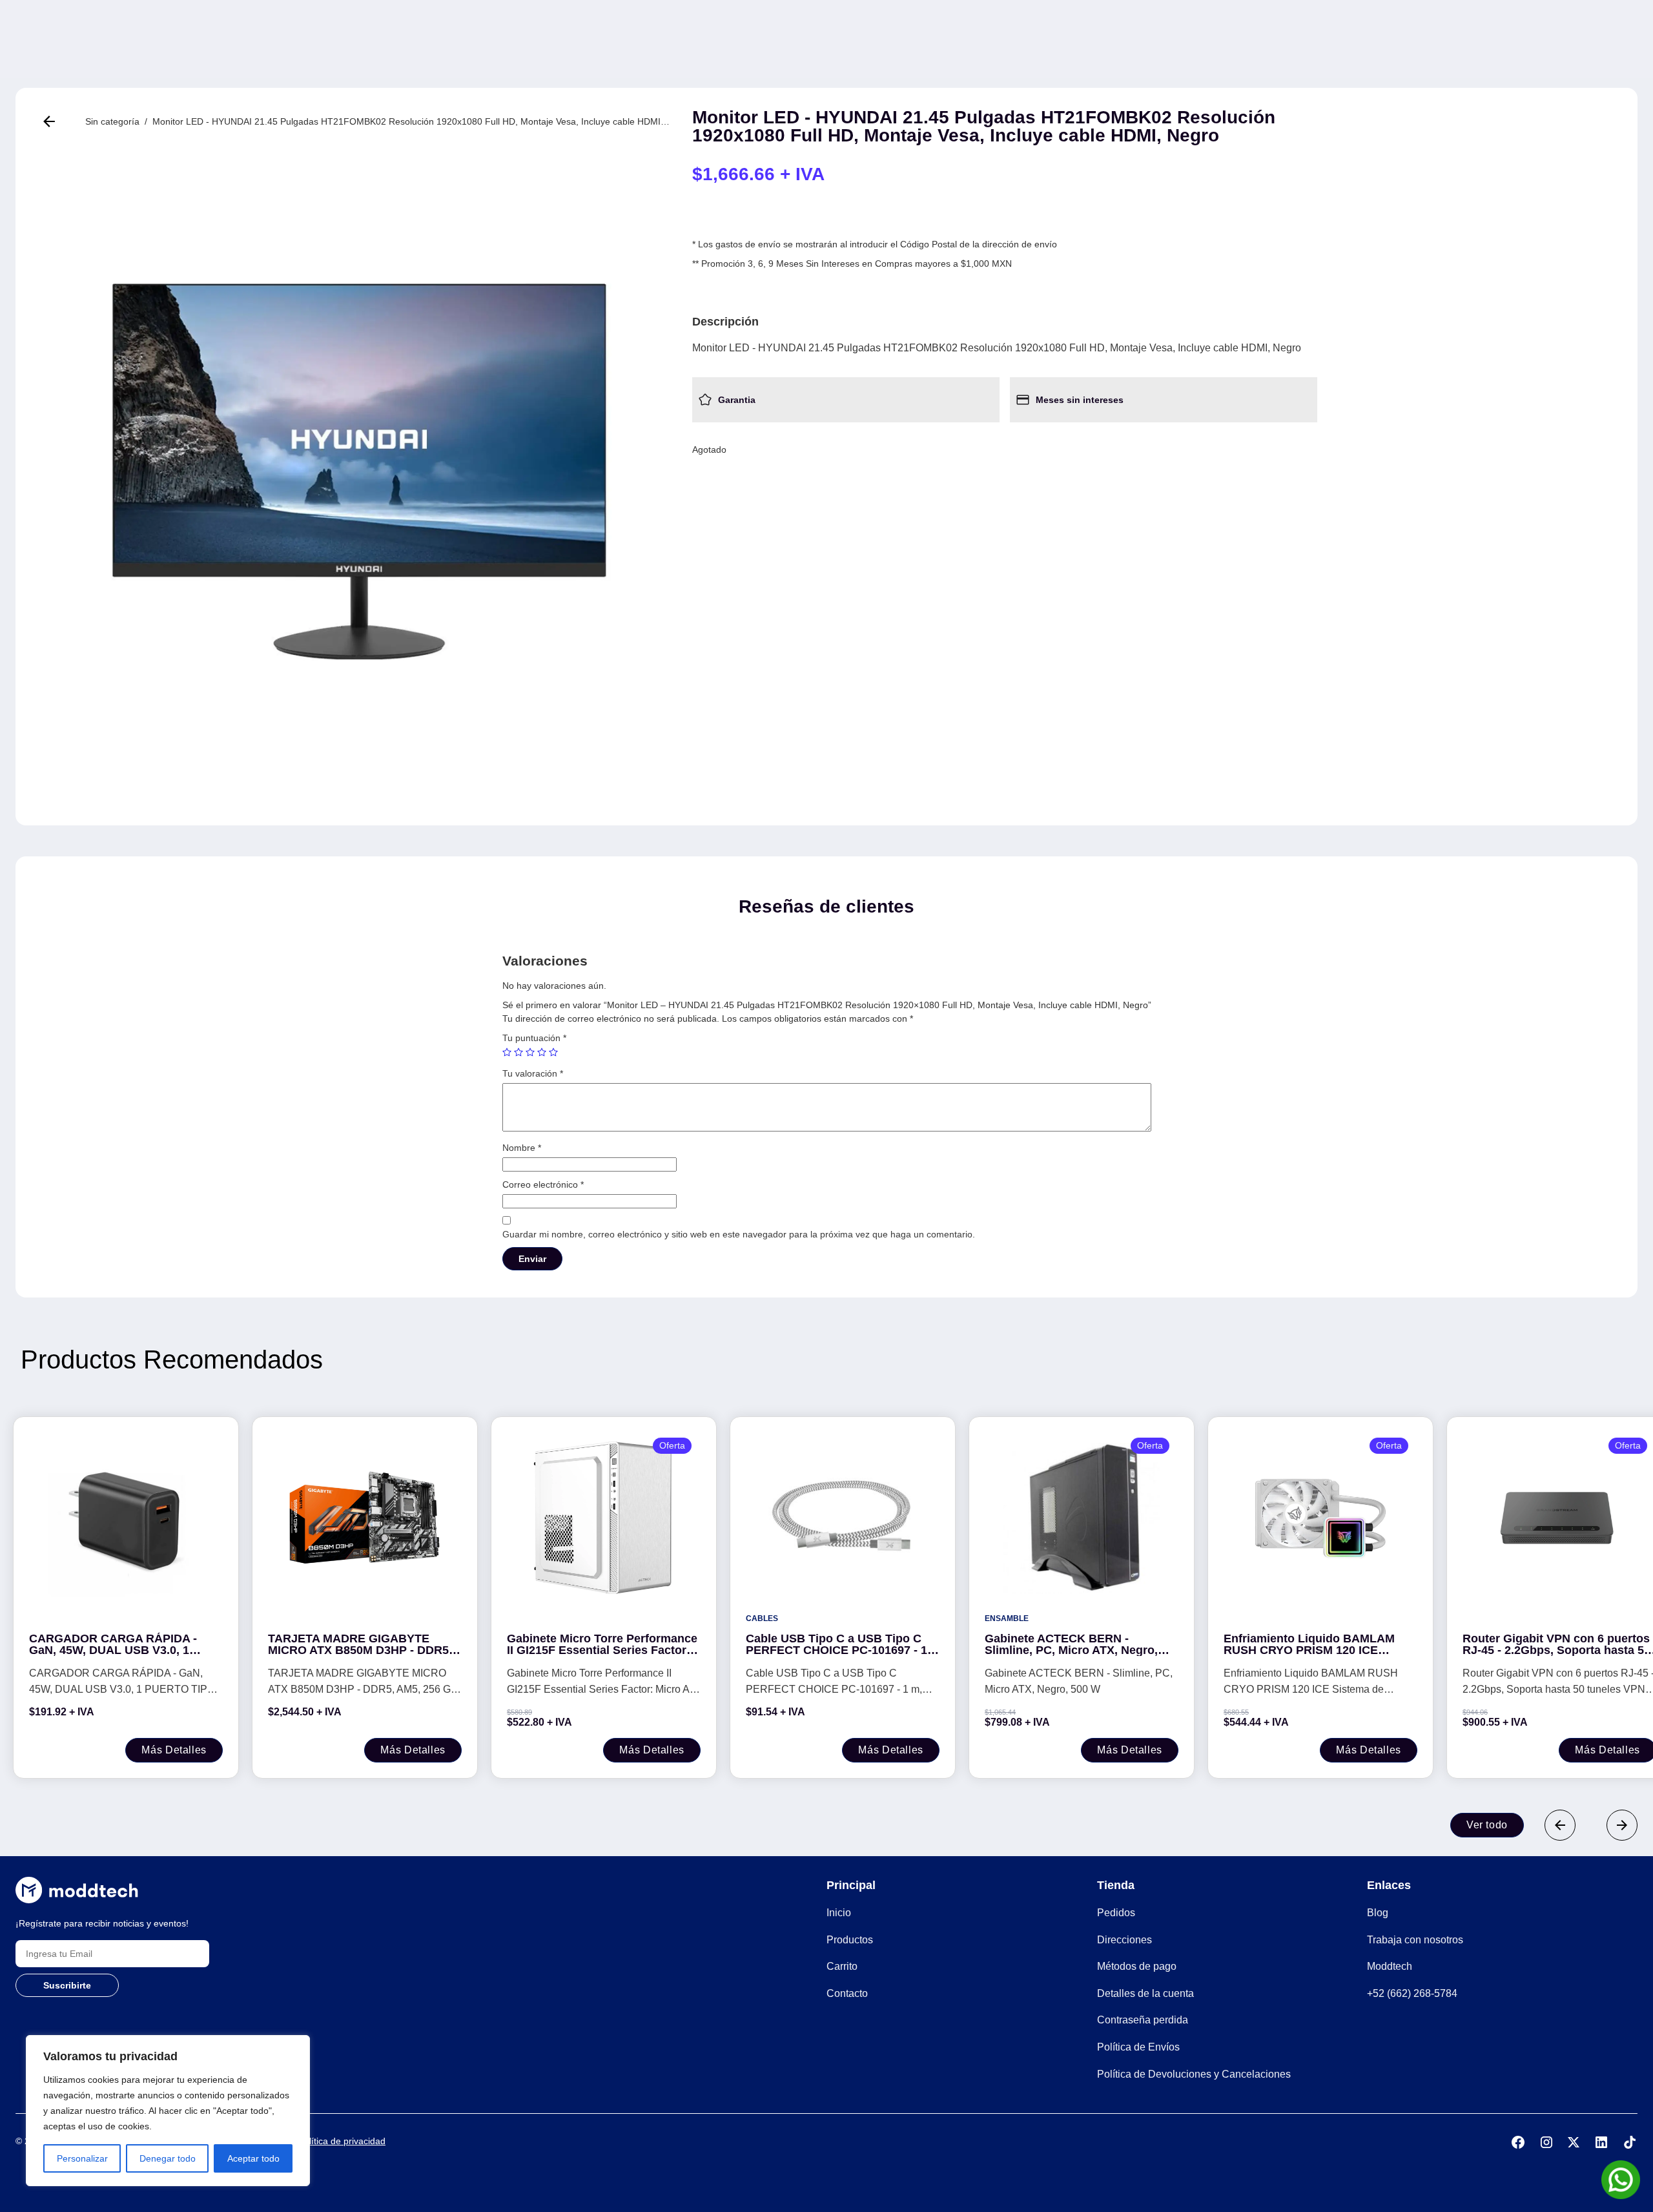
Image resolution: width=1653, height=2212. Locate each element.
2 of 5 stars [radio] (518, 1052)
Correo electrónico (543, 1184)
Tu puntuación (534, 1038)
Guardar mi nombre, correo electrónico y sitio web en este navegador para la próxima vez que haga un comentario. (739, 1234)
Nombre (522, 1148)
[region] (168, 2111)
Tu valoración (533, 1073)
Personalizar (82, 2158)
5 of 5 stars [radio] (553, 1052)
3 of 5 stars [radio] (530, 1052)
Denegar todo (168, 2158)
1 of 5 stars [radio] (507, 1052)
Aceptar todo (253, 2158)
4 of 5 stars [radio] (542, 1052)
